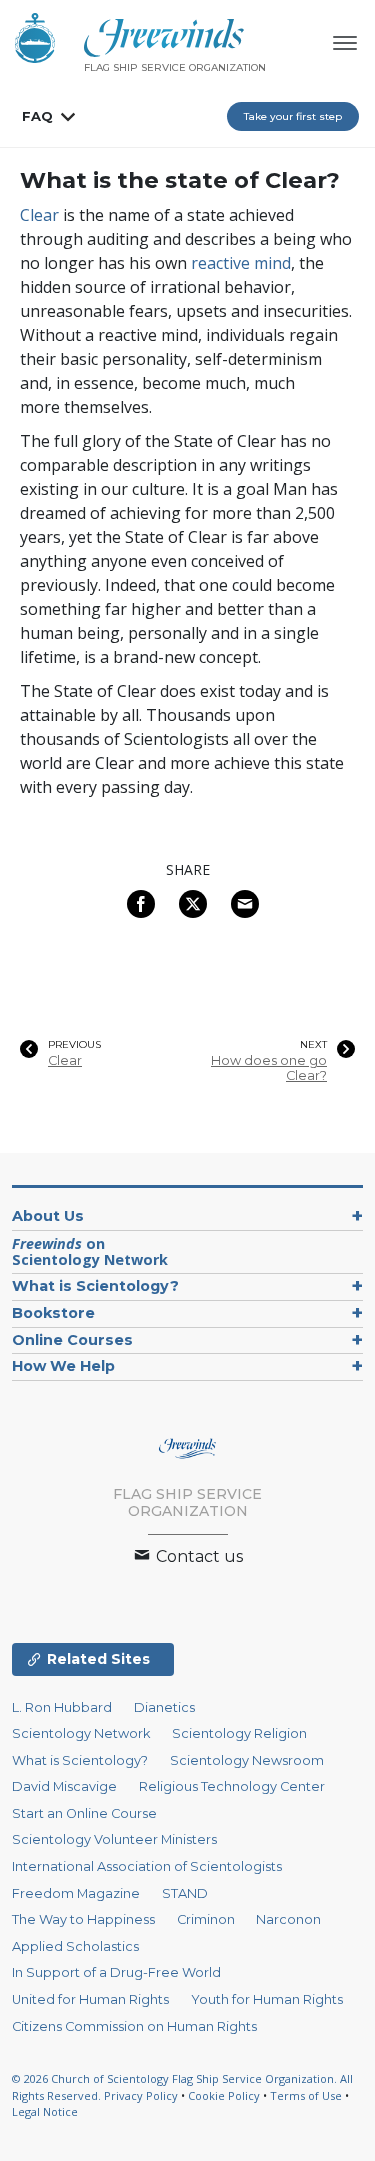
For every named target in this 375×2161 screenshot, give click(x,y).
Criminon (206, 1919)
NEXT (313, 1045)
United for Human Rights (90, 1999)
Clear (39, 215)
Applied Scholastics (75, 1946)
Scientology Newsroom (247, 1760)
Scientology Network (81, 1733)
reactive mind (241, 263)
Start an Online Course (84, 1813)
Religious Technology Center (232, 1786)
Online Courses (72, 1340)
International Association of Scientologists (147, 1866)
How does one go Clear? (269, 1068)
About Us (48, 1216)
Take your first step (293, 116)
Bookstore (53, 1313)
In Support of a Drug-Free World (116, 1972)
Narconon (288, 1919)
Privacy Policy (141, 2095)
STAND (185, 1893)
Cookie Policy (224, 2095)
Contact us (197, 1556)
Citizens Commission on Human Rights (134, 2026)
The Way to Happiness (83, 1919)
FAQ (37, 116)
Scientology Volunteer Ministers (114, 1839)
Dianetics (164, 1707)
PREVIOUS (74, 1045)
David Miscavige (64, 1786)
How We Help (63, 1366)
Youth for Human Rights (267, 1999)
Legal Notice (45, 2111)
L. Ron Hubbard (62, 1707)
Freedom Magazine (76, 1893)
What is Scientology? (95, 1286)
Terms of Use (306, 2095)
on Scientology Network (90, 1251)
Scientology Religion (239, 1733)
